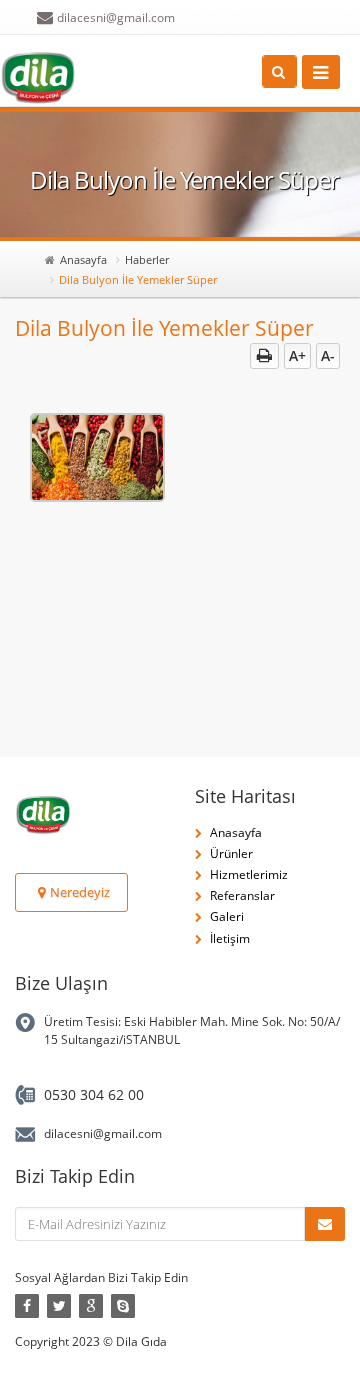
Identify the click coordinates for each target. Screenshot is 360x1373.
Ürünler (231, 853)
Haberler (147, 259)
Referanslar (242, 895)
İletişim (230, 938)
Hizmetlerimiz (249, 874)
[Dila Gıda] (38, 78)
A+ (297, 355)
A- (328, 355)
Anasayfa (83, 259)
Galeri (227, 916)
